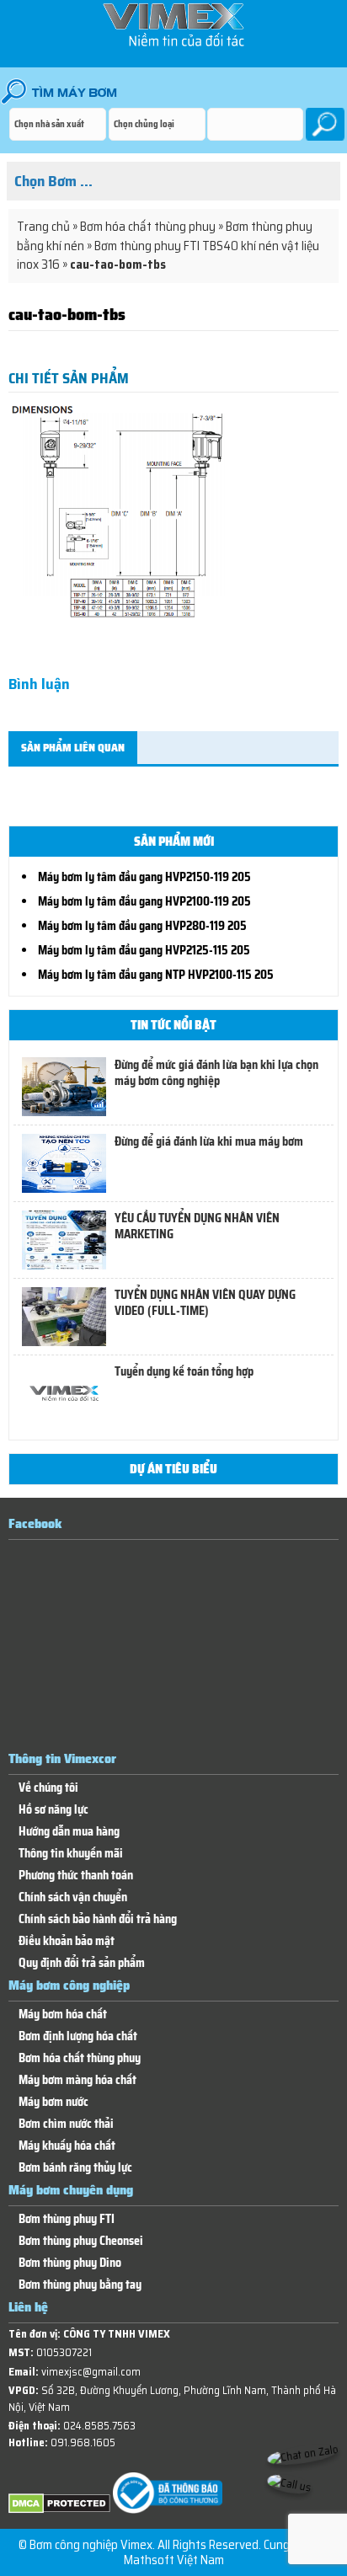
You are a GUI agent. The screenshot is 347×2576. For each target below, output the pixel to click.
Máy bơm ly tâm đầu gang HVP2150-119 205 (144, 877)
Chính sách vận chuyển (73, 1897)
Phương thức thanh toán (76, 1876)
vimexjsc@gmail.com (91, 2372)
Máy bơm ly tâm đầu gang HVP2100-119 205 (144, 901)
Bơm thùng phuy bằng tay (80, 2285)
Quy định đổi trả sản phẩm (82, 1963)
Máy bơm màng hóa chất (77, 2080)
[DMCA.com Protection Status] (59, 2510)
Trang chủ (43, 227)
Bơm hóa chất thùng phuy (148, 227)
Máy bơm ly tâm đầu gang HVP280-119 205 (142, 926)
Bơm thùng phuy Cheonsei (81, 2241)
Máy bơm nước (53, 2102)
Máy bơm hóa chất (63, 2015)
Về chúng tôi (48, 1788)
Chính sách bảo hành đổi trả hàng (98, 1919)
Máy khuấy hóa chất (67, 2146)
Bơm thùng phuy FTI (67, 2219)
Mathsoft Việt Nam (174, 2560)
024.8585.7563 (99, 2426)
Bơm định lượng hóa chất (78, 2036)
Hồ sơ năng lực (53, 1810)
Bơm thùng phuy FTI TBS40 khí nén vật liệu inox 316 (168, 256)
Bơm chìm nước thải (66, 2124)
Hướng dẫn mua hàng (69, 1832)
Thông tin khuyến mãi (71, 1854)
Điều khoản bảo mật (67, 1941)
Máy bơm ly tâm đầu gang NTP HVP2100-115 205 (156, 975)
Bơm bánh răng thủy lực (75, 2168)
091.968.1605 (83, 2442)
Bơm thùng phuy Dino (70, 2263)
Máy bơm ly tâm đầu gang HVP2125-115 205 (144, 950)
